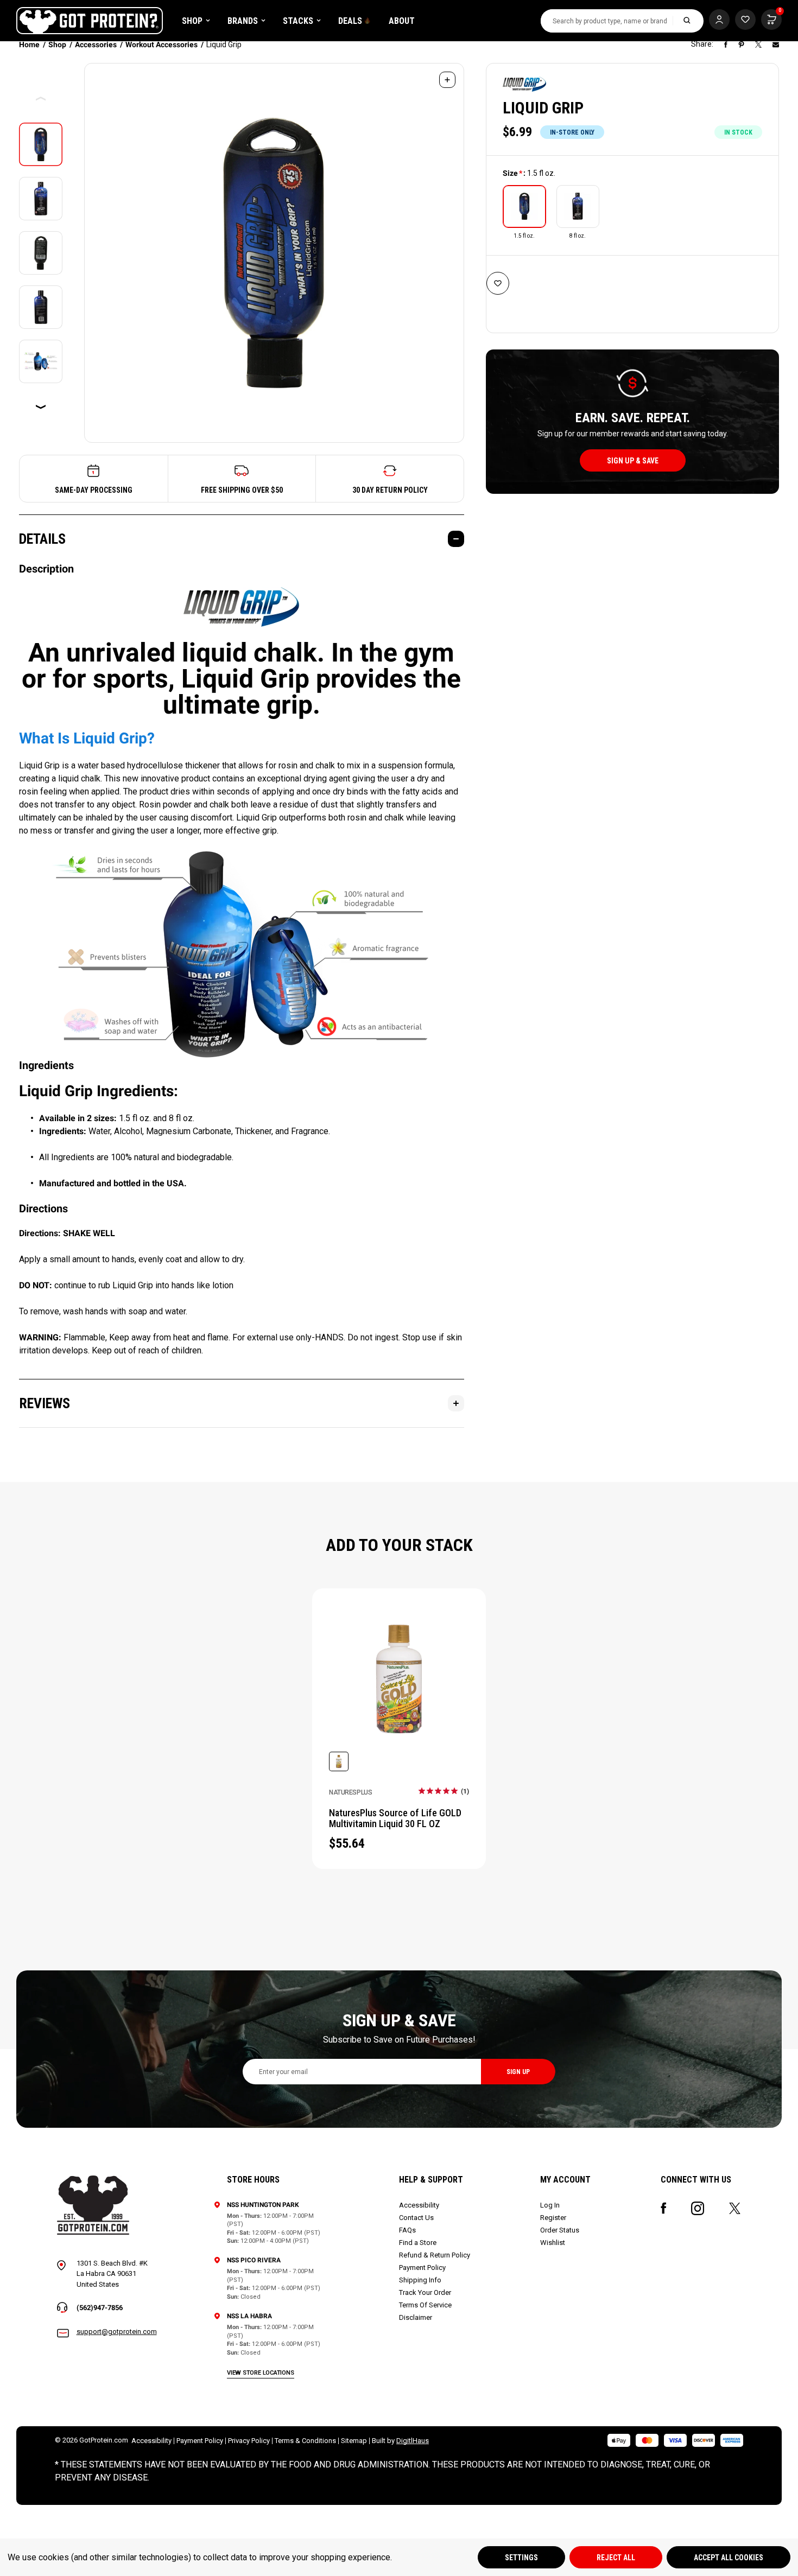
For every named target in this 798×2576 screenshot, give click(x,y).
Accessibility (419, 2205)
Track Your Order (425, 2292)
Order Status (560, 2230)
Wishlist (553, 2243)
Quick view (399, 1693)
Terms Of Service (425, 2305)
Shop (192, 21)
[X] (758, 44)
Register (553, 2218)
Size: (529, 173)
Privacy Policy (249, 2441)
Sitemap (354, 2441)
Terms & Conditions (305, 2441)
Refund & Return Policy (435, 2255)
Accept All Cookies (729, 2558)
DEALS (350, 21)
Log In (550, 2205)
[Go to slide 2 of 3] (41, 407)
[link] (444, 1791)
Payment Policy (422, 2267)
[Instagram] (698, 2208)
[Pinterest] (741, 44)
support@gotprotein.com (117, 2332)
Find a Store (418, 2243)
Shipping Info (420, 2280)
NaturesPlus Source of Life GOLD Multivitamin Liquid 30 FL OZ (395, 1818)
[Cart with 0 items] (745, 20)
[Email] (776, 44)
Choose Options (399, 1665)
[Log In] (719, 20)
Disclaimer (416, 2317)
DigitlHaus (413, 2441)
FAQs (407, 2230)
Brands (243, 21)
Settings (521, 2558)
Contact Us (416, 2218)
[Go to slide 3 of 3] (41, 99)
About (402, 21)
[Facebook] (726, 44)
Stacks (298, 21)
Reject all (616, 2558)
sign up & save (633, 461)
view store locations (261, 2373)
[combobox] (607, 21)
